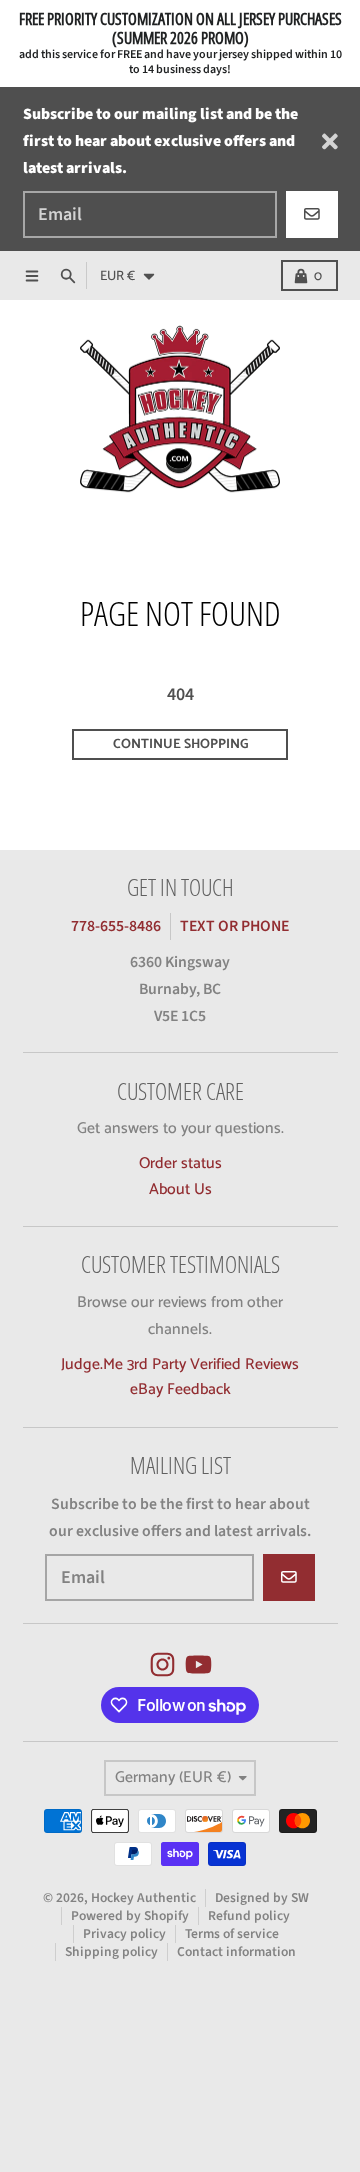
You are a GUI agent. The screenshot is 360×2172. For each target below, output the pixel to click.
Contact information (236, 1951)
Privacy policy (124, 1933)
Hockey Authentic (143, 1897)
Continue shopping (180, 744)
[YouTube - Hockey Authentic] (198, 1664)
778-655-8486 (116, 926)
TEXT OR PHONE (234, 926)
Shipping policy (111, 1951)
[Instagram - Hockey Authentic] (162, 1664)
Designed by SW (262, 1897)
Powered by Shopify (130, 1915)
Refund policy (249, 1915)
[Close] (330, 141)
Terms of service (232, 1933)
